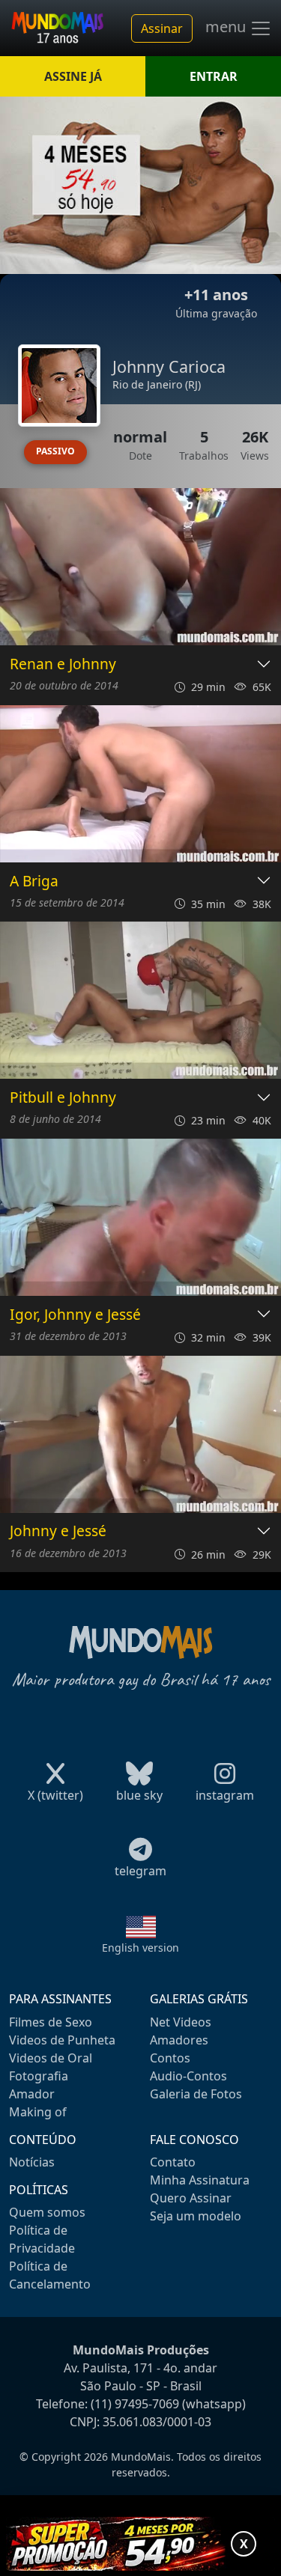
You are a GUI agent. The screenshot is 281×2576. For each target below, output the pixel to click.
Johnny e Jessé (58, 1531)
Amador (32, 2094)
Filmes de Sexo (51, 2022)
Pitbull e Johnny (63, 1098)
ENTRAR (214, 76)
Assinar (162, 28)
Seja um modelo (196, 2216)
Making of (38, 2112)
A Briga (34, 881)
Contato (173, 2162)
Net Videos (181, 2022)
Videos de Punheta (62, 2040)
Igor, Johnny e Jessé (75, 1315)
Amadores (179, 2040)
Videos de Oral (51, 2058)
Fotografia (39, 2076)
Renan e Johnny (63, 664)
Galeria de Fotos (196, 2094)
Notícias (32, 2162)
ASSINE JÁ (73, 76)
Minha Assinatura (200, 2180)
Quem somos (47, 2212)
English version (140, 1948)
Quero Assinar (191, 2198)
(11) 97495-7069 (135, 2404)
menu (227, 27)
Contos (170, 2058)
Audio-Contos (188, 2076)
